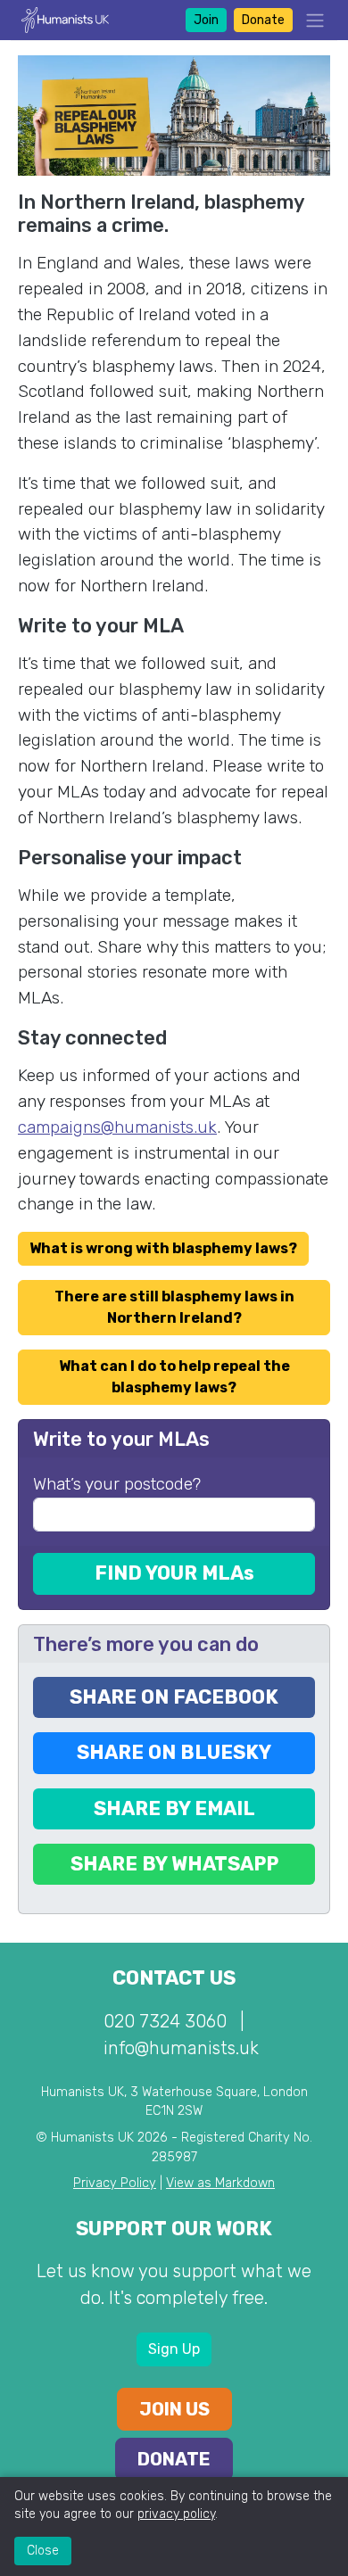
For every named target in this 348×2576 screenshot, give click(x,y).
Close (43, 2551)
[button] (310, 20)
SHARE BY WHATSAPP (174, 1864)
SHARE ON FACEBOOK (174, 1697)
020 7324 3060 (165, 2021)
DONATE (174, 2459)
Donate (263, 20)
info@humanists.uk (181, 2048)
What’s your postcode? (117, 1484)
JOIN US (174, 2409)
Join (206, 20)
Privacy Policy (115, 2183)
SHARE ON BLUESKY (174, 1752)
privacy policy (176, 2514)
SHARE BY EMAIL (174, 1808)
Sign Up (174, 2349)
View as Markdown (220, 2183)
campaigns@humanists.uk (117, 1127)
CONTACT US (174, 1978)
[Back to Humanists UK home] (65, 19)
